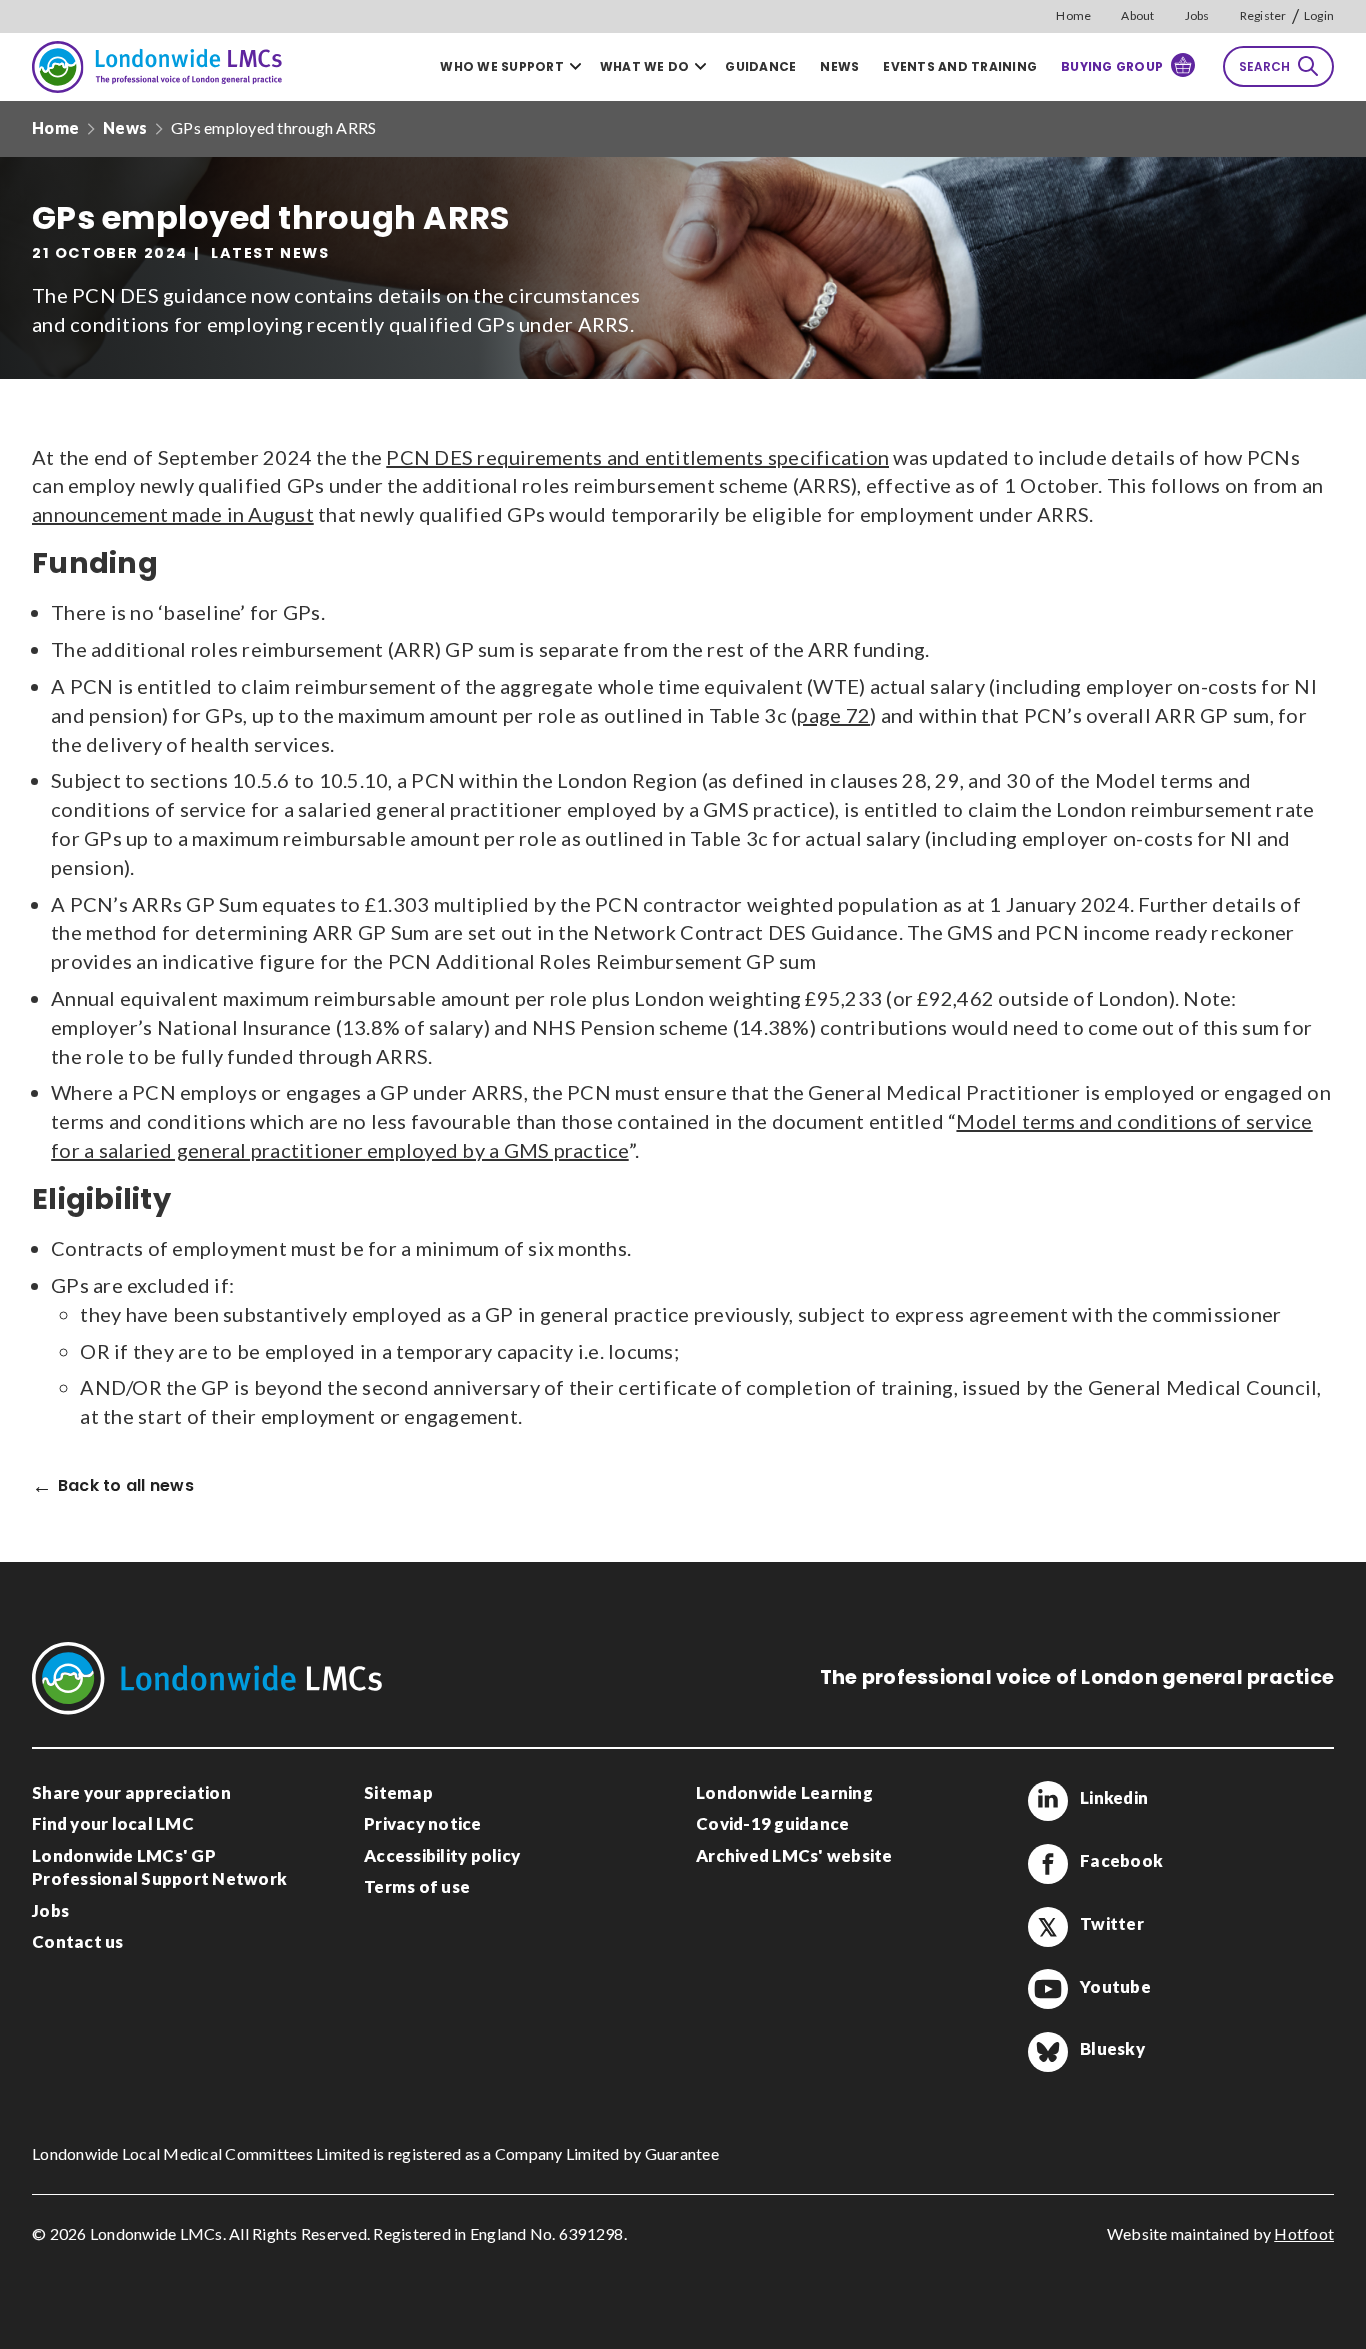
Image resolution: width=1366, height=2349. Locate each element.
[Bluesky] (1048, 2052)
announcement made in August (173, 514)
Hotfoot (1304, 2233)
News (839, 66)
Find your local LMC (113, 1823)
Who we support (502, 66)
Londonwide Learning (784, 1792)
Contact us (78, 1941)
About (1137, 15)
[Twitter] (1048, 1927)
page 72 (833, 715)
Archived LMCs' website (794, 1855)
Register (1263, 15)
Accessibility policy (442, 1855)
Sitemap (398, 1792)
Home (1073, 15)
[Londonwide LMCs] (157, 67)
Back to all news (126, 1486)
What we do (645, 66)
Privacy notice (423, 1823)
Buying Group (1112, 66)
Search (1264, 66)
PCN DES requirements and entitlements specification (637, 457)
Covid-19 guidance (772, 1823)
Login (1319, 15)
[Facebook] (1048, 1864)
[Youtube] (1048, 1989)
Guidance (760, 66)
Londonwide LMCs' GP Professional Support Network (159, 1867)
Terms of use (417, 1886)
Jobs (1197, 15)
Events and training (960, 66)
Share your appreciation (131, 1792)
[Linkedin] (1048, 1801)
